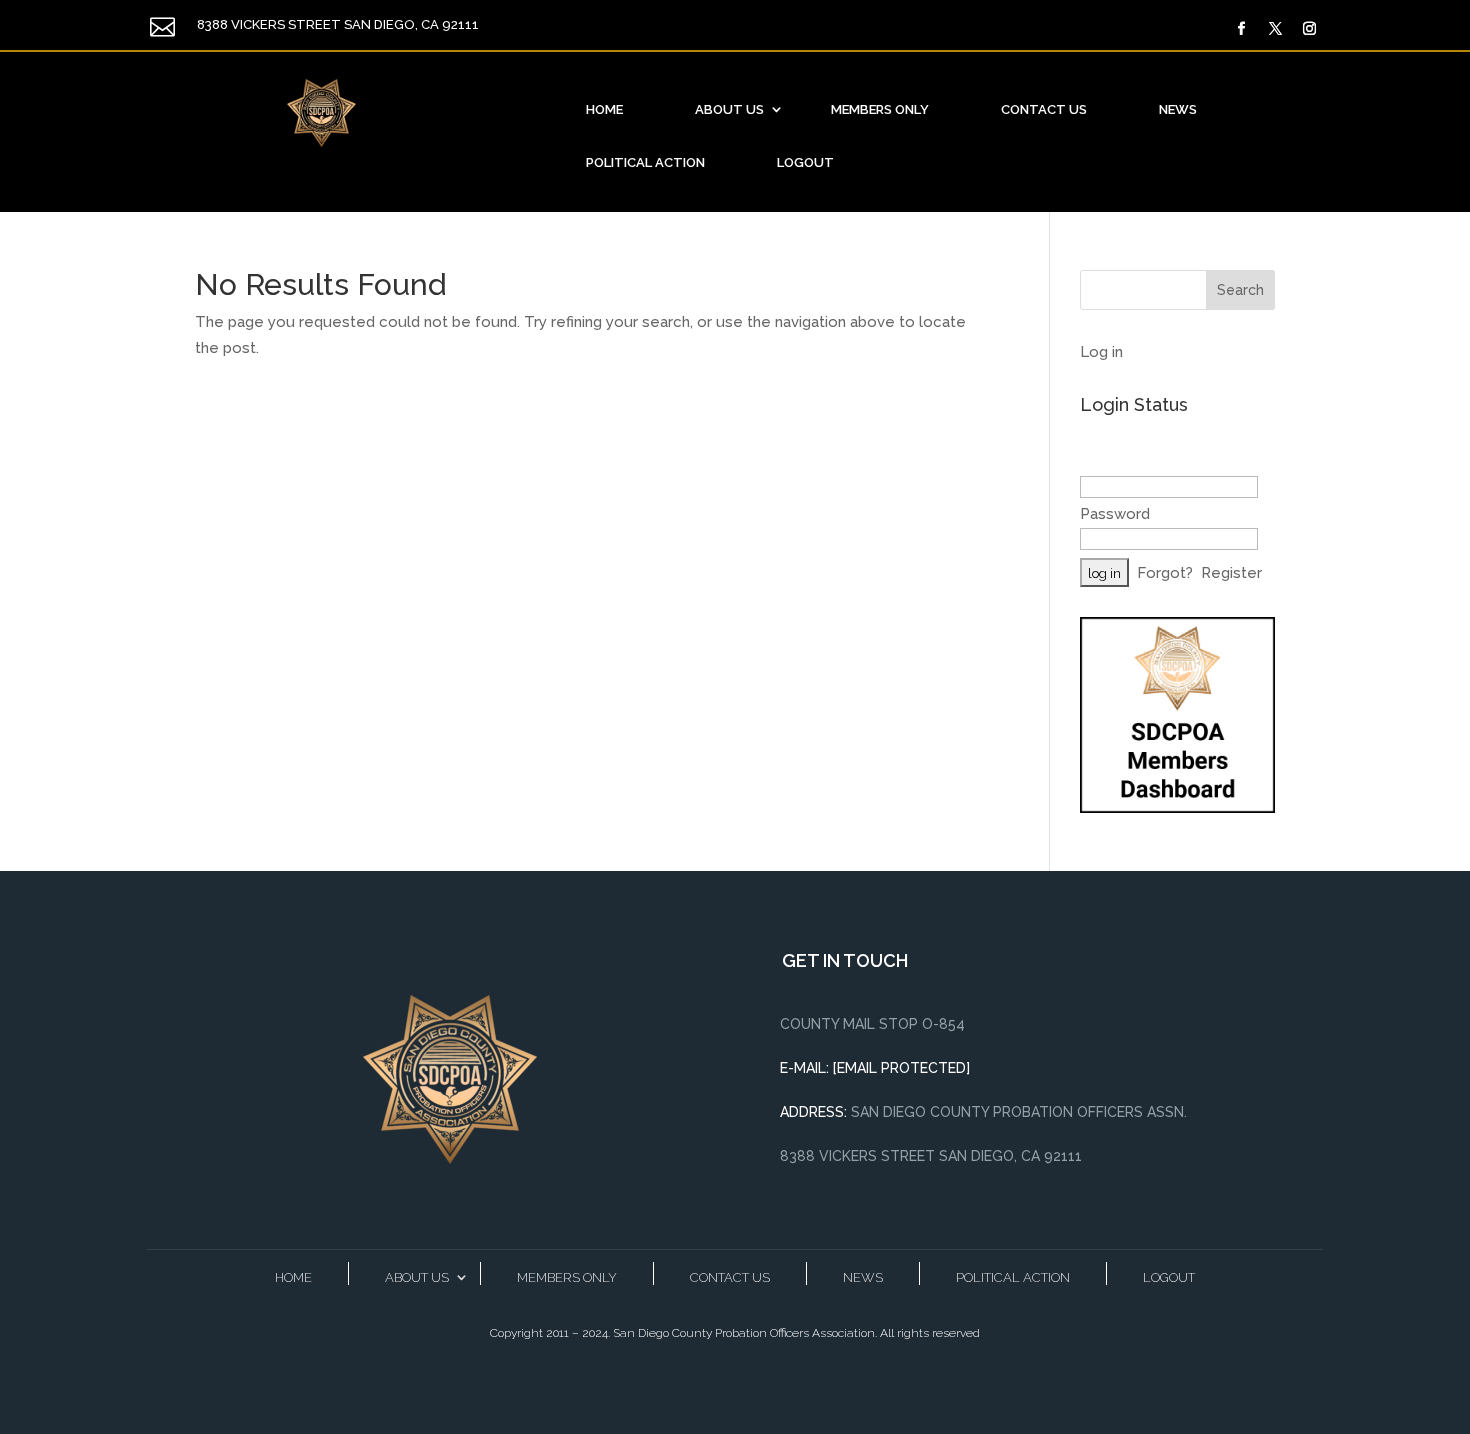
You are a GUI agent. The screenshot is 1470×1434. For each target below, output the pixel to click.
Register (1231, 573)
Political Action (645, 162)
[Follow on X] (1276, 29)
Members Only (880, 109)
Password (1115, 514)
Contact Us (1044, 109)
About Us (729, 109)
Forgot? (1165, 573)
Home (604, 109)
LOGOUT (805, 162)
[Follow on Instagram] (1310, 29)
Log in (1101, 352)
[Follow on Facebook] (1242, 29)
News (1178, 109)
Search (1240, 290)
